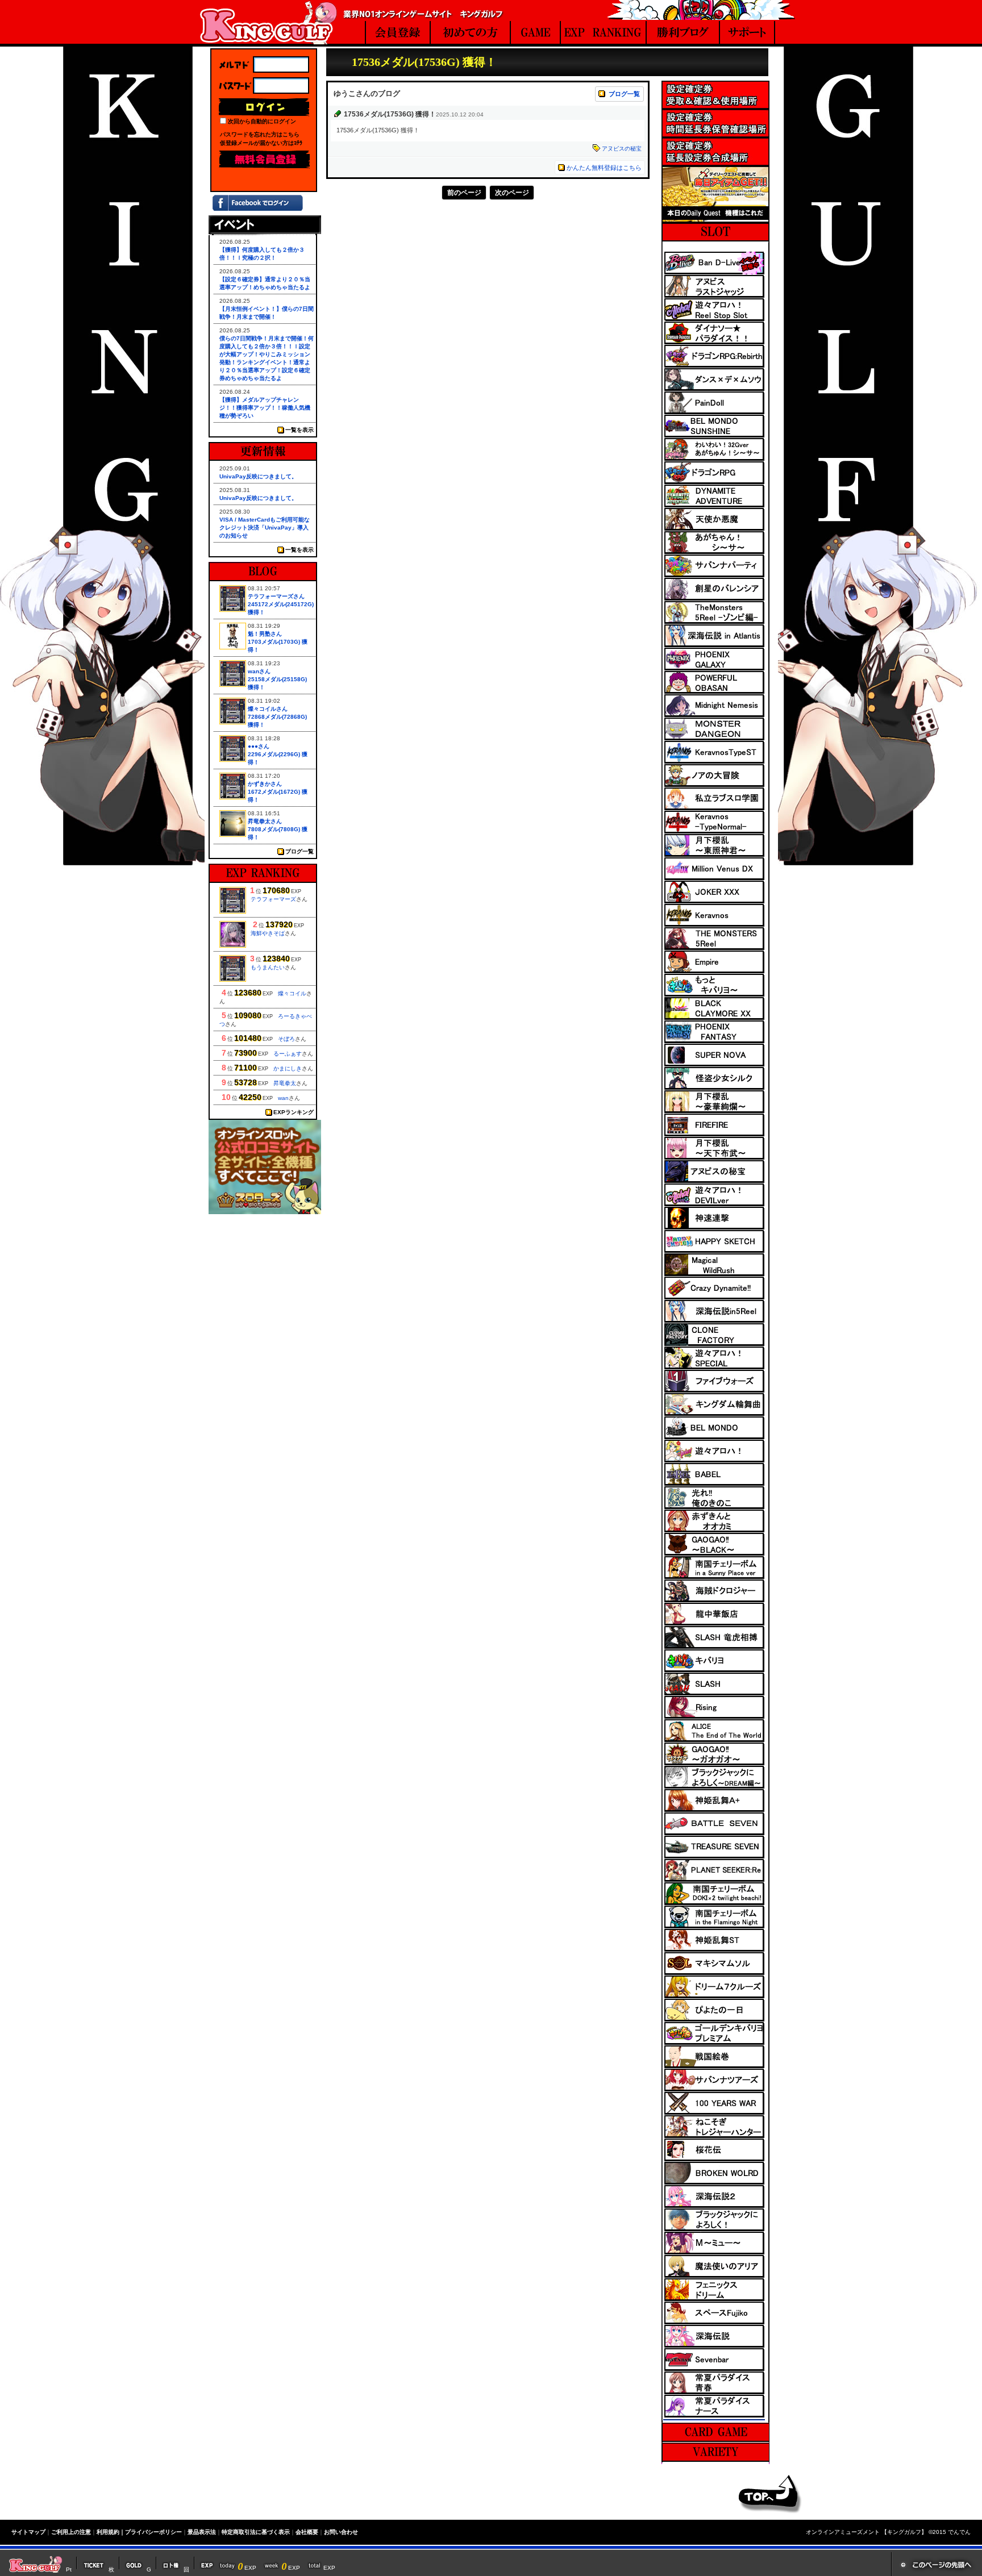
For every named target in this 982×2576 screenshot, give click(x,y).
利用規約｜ (111, 2532)
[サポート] (748, 34)
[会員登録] (398, 34)
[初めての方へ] (471, 34)
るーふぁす (288, 1054)
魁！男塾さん (265, 634)
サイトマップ (28, 2532)
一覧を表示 (299, 430)
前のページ (464, 193)
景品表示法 (202, 2532)
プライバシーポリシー (153, 2532)
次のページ (512, 193)
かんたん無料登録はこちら (604, 168)
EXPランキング (294, 1112)
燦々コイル (292, 993)
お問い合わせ (341, 2532)
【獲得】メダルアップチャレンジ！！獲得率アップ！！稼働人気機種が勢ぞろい (265, 408)
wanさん (259, 671)
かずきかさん (265, 784)
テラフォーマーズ (273, 899)
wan (283, 1098)
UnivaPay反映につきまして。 (258, 476)
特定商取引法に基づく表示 (256, 2532)
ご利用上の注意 (71, 2532)
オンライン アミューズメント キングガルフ (268, 22)
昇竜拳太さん (265, 821)
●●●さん (259, 746)
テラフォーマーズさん (276, 596)
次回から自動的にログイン (262, 121)
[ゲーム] (535, 34)
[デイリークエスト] (715, 219)
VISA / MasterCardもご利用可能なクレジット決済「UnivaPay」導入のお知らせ (265, 528)
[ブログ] (683, 34)
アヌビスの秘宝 (622, 149)
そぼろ (286, 1039)
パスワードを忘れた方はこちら (260, 134)
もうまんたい (268, 967)
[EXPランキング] (604, 34)
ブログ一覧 (624, 94)
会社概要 (307, 2532)
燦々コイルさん (268, 709)
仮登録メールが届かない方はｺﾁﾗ (261, 143)
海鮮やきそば (268, 933)
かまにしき (288, 1068)
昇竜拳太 (285, 1083)
